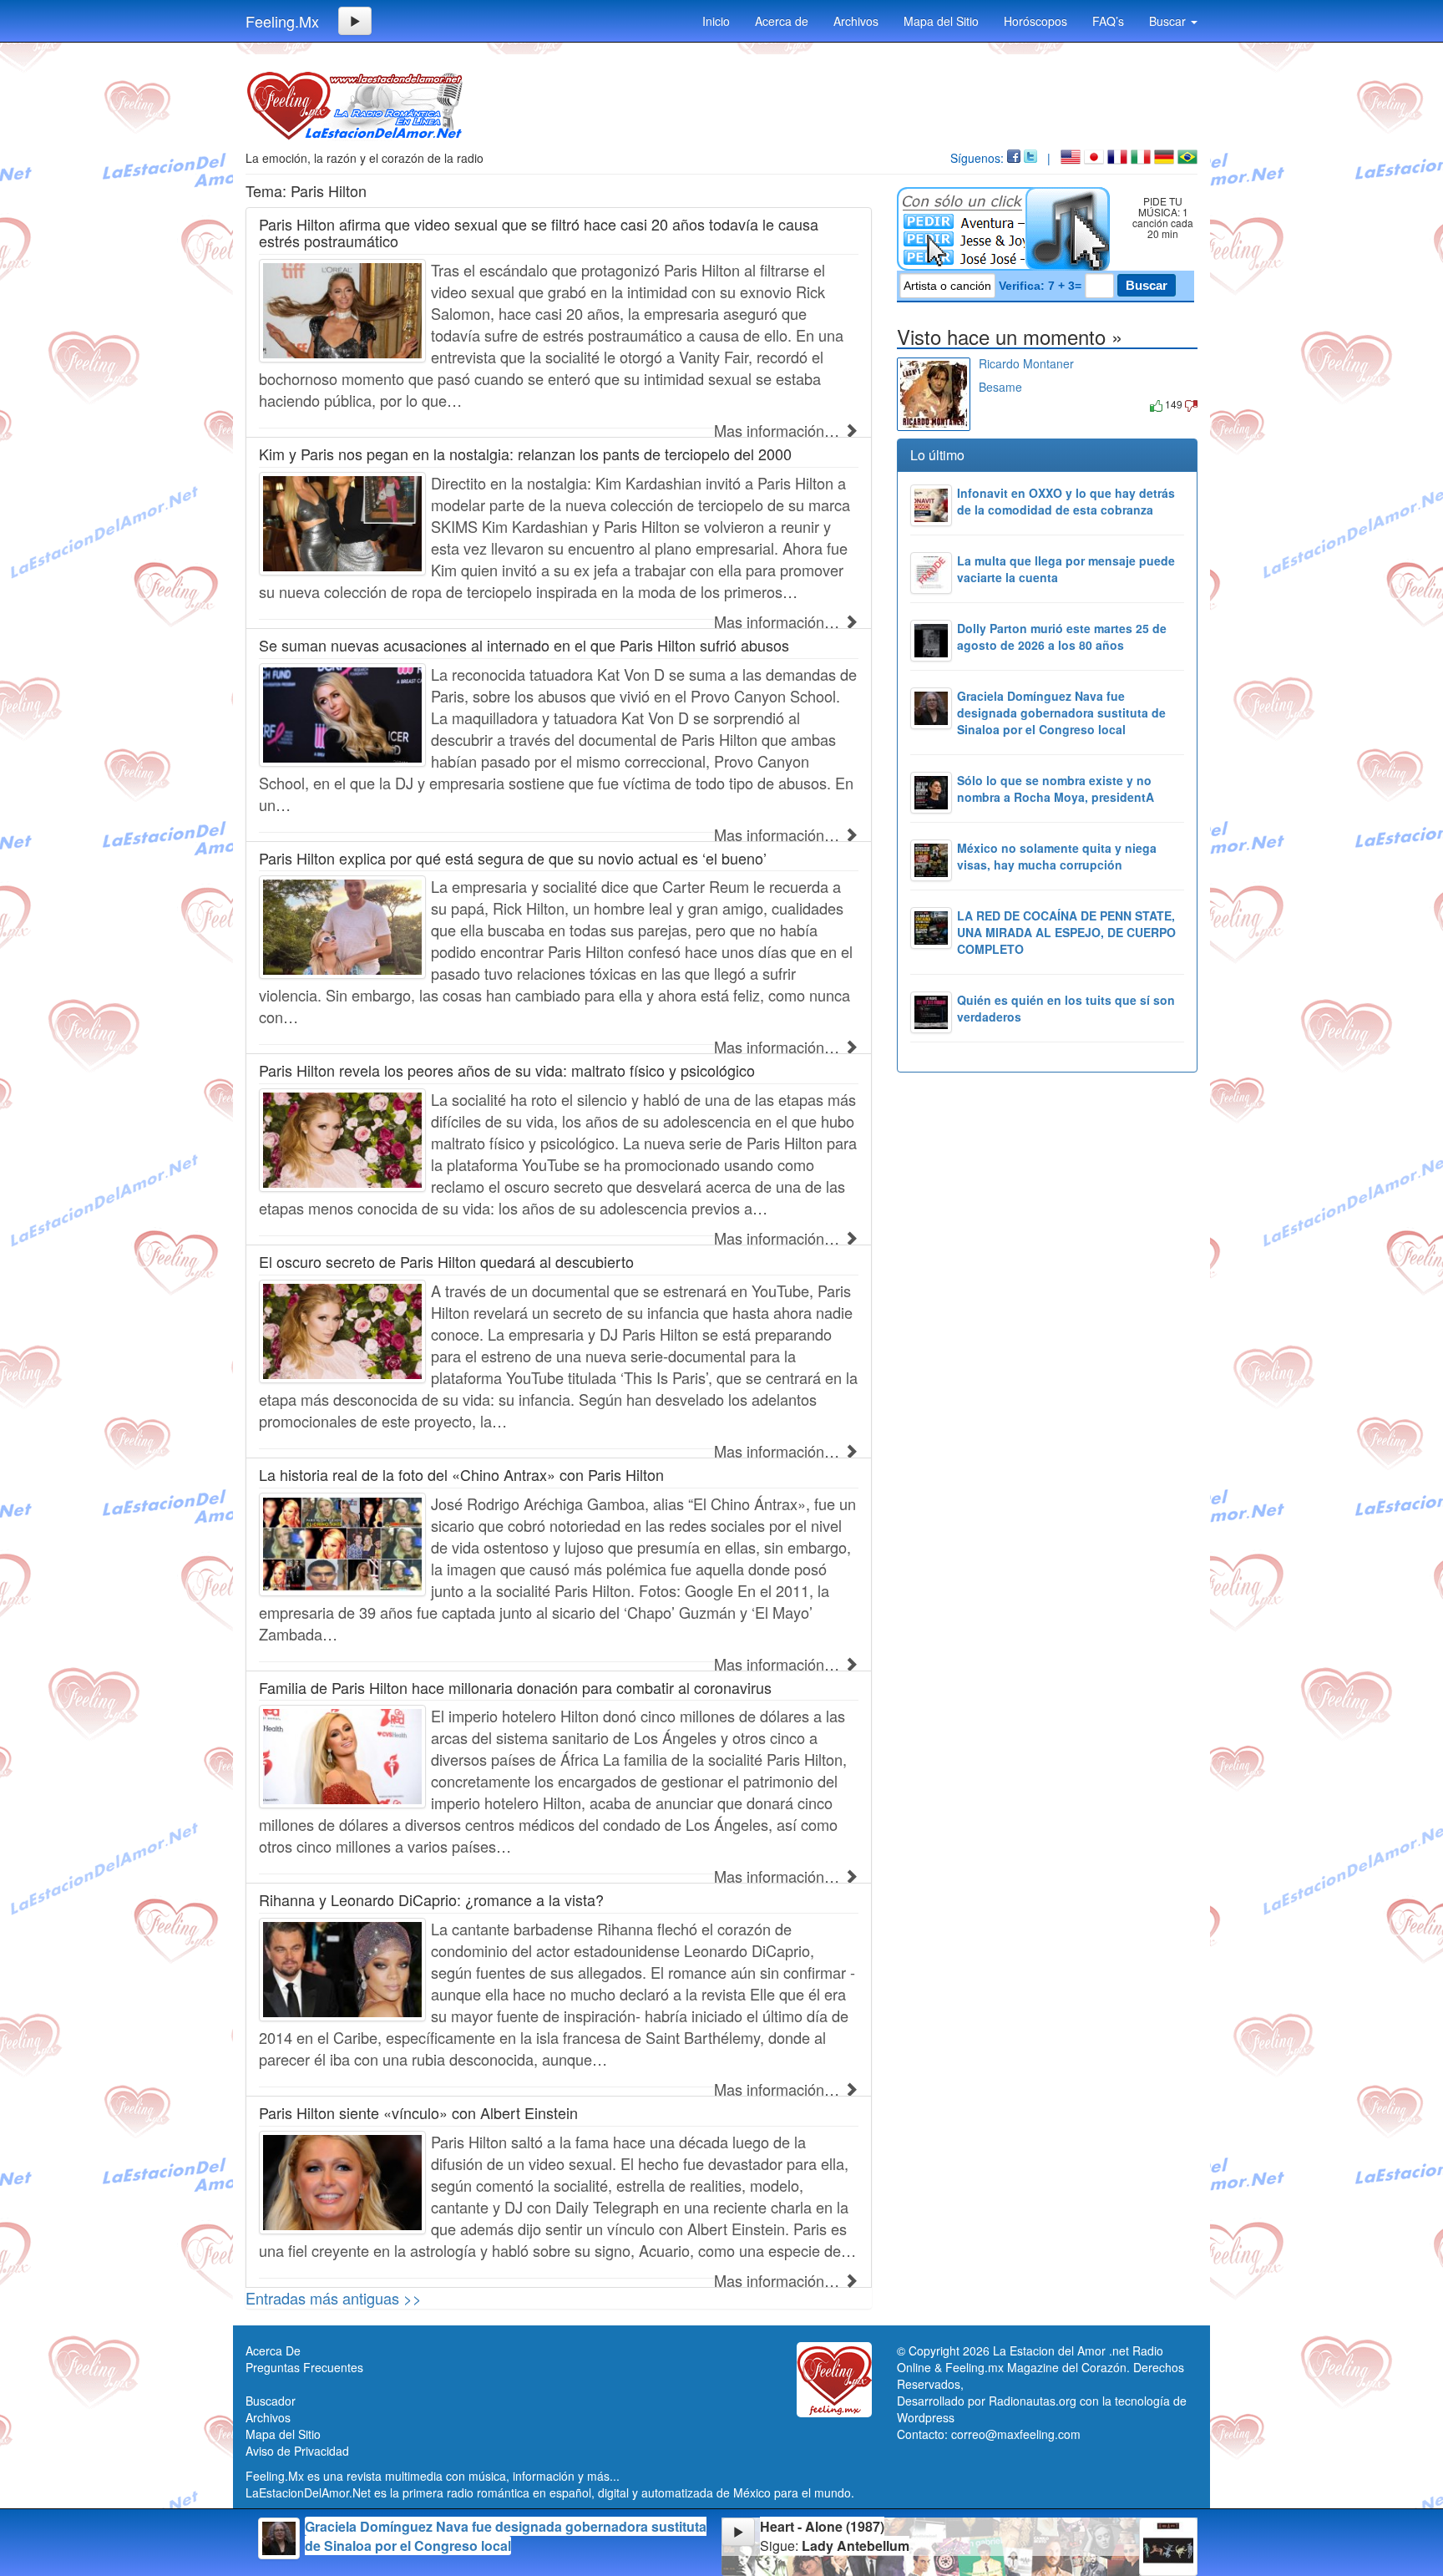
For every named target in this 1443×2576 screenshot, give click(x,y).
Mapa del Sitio (941, 21)
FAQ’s (1108, 21)
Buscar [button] (1169, 21)
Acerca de (782, 21)
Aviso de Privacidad (297, 2451)
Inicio (716, 21)
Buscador (271, 2401)
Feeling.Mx (282, 21)
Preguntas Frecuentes (304, 2367)
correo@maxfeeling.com (1016, 2434)
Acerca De (273, 2350)
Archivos (856, 21)
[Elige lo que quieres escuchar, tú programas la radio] (1007, 229)
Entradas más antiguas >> (334, 2298)
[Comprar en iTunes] (997, 404)
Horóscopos (1035, 21)
